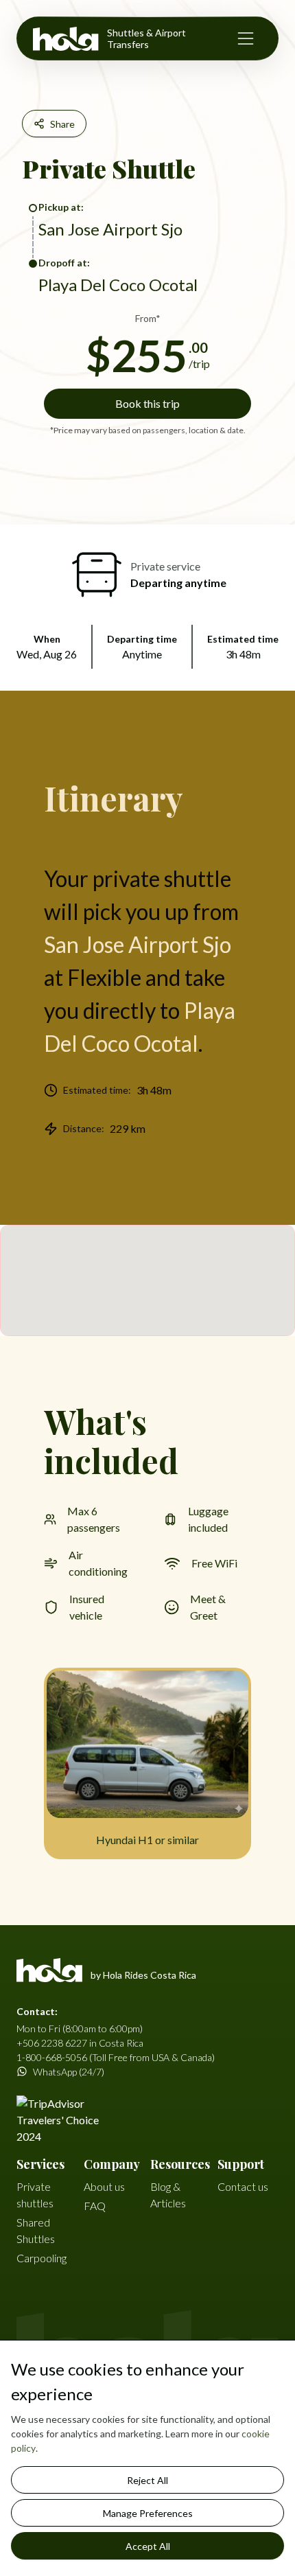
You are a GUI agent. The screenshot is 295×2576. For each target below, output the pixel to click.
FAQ (95, 2206)
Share (62, 124)
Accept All (148, 2546)
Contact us (243, 2186)
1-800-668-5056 (52, 2057)
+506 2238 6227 (52, 2043)
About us (104, 2186)
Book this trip (147, 403)
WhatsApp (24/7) (69, 2072)
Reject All (147, 2480)
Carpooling (42, 2258)
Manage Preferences (148, 2513)
